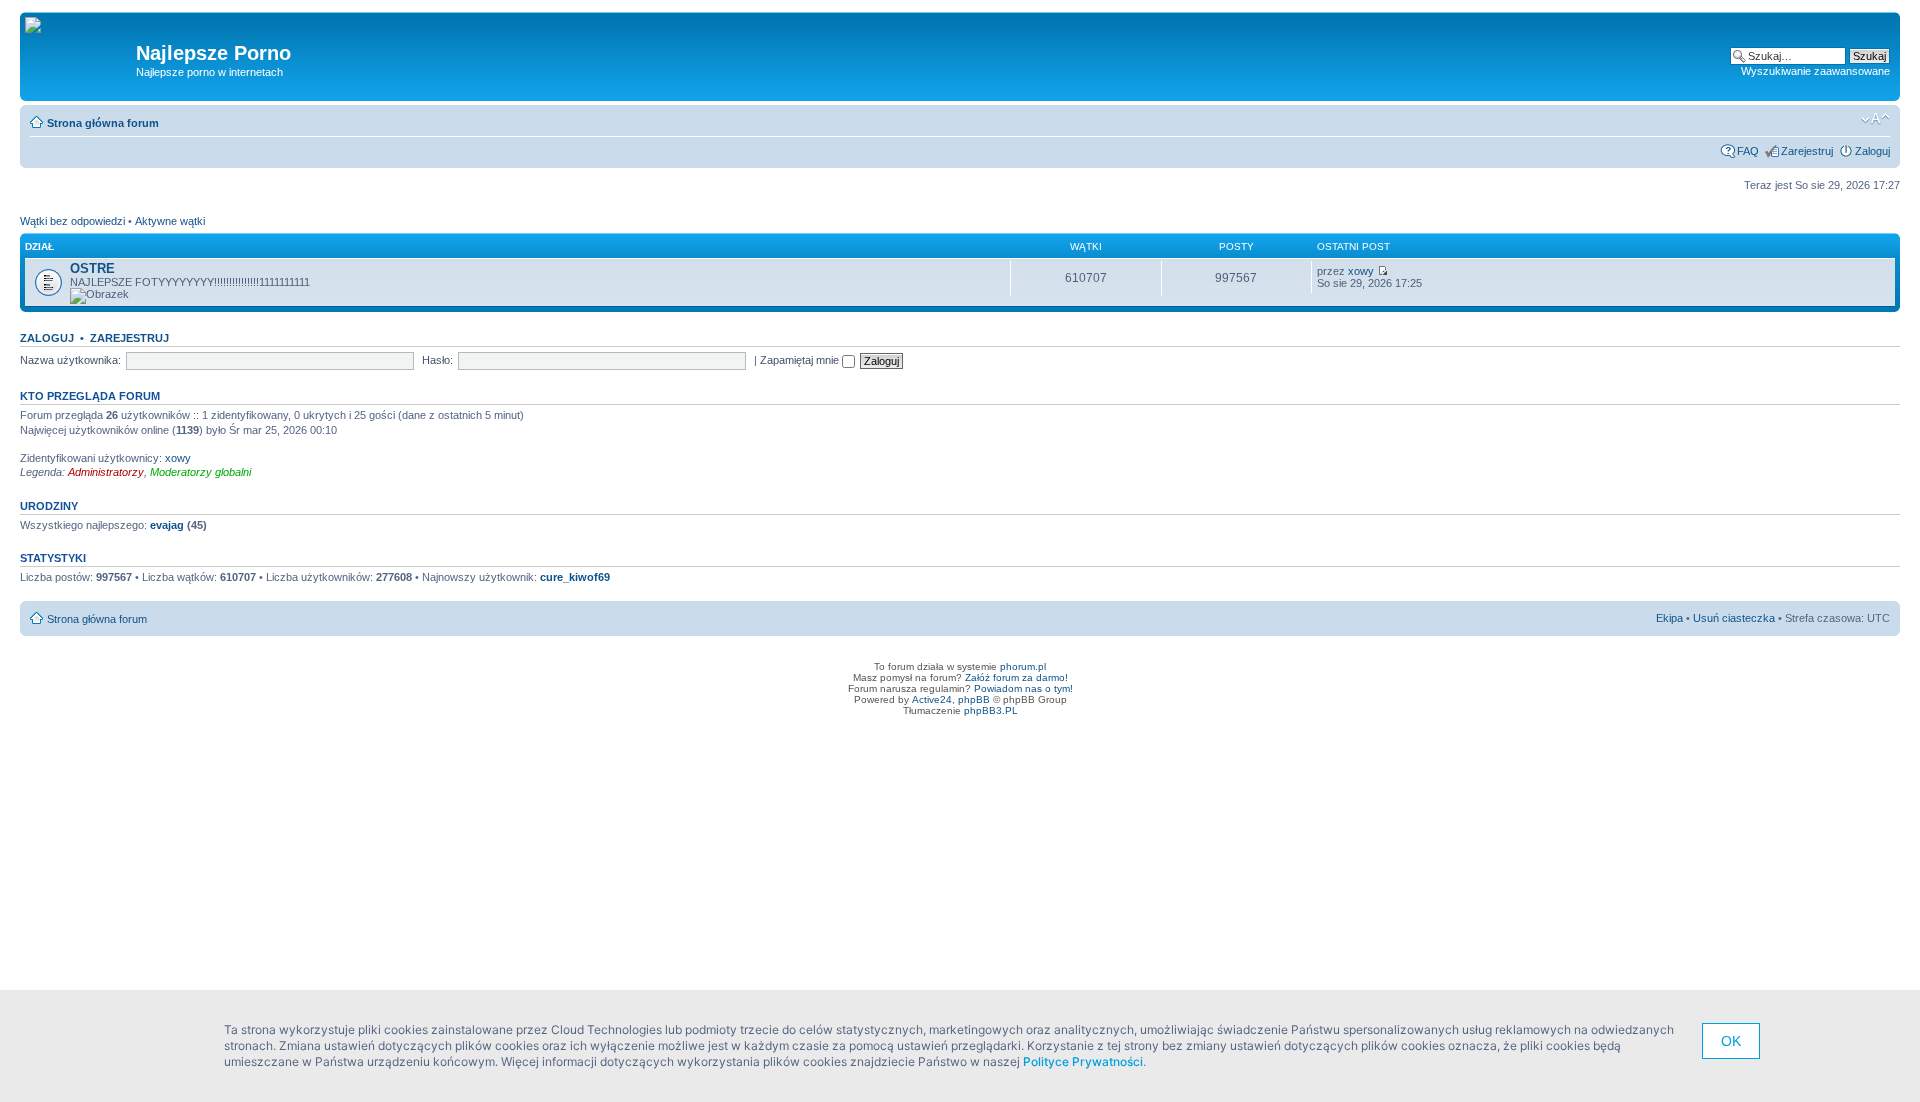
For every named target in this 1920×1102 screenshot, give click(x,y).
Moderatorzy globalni (200, 472)
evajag (167, 525)
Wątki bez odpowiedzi (72, 221)
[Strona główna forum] (40, 26)
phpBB (974, 699)
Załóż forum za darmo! (1016, 677)
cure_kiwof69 (575, 577)
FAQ (1748, 151)
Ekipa (1669, 618)
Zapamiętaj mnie (801, 360)
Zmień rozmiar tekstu (1875, 119)
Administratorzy (106, 472)
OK (1731, 1041)
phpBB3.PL (991, 710)
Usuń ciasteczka (1734, 618)
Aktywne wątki (170, 221)
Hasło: (437, 360)
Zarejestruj (1807, 151)
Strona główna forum (103, 123)
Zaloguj (1872, 151)
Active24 (932, 699)
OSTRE (92, 268)
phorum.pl (1023, 666)
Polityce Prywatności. (1084, 1061)
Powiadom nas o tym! (1023, 688)
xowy (1361, 271)
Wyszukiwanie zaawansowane (1815, 71)
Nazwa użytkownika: (70, 360)
